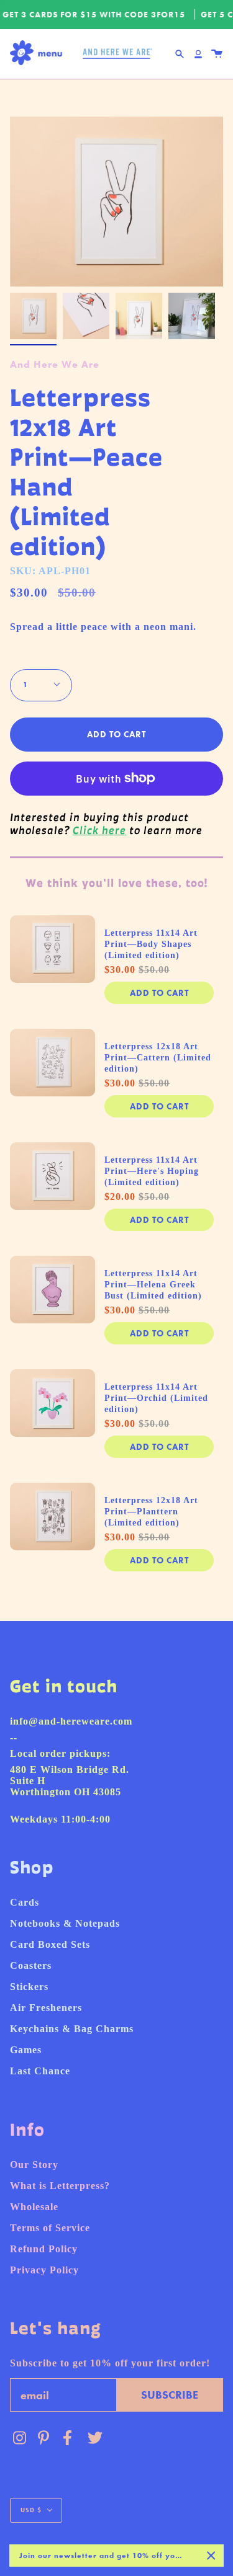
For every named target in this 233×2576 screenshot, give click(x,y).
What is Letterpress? (60, 2186)
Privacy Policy (44, 2270)
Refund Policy (44, 2249)
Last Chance (40, 2071)
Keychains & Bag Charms (72, 2029)
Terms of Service (50, 2228)
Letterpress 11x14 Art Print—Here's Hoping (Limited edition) (152, 1171)
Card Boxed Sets (50, 1944)
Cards (25, 1902)
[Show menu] (39, 54)
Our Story (34, 2165)
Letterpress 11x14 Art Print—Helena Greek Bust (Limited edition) (153, 1285)
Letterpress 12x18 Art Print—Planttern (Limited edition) (151, 1512)
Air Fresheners (46, 2008)
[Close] (211, 2556)
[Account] (198, 54)
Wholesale (34, 2207)
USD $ (31, 2510)
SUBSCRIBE (170, 2395)
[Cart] (217, 54)
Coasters (31, 1965)
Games (26, 2050)
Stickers (29, 1987)
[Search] (180, 54)
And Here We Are (55, 364)
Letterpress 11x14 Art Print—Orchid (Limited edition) (156, 1398)
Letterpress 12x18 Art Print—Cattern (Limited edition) (158, 1058)
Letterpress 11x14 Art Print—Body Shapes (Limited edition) (151, 944)
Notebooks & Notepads (65, 1923)
